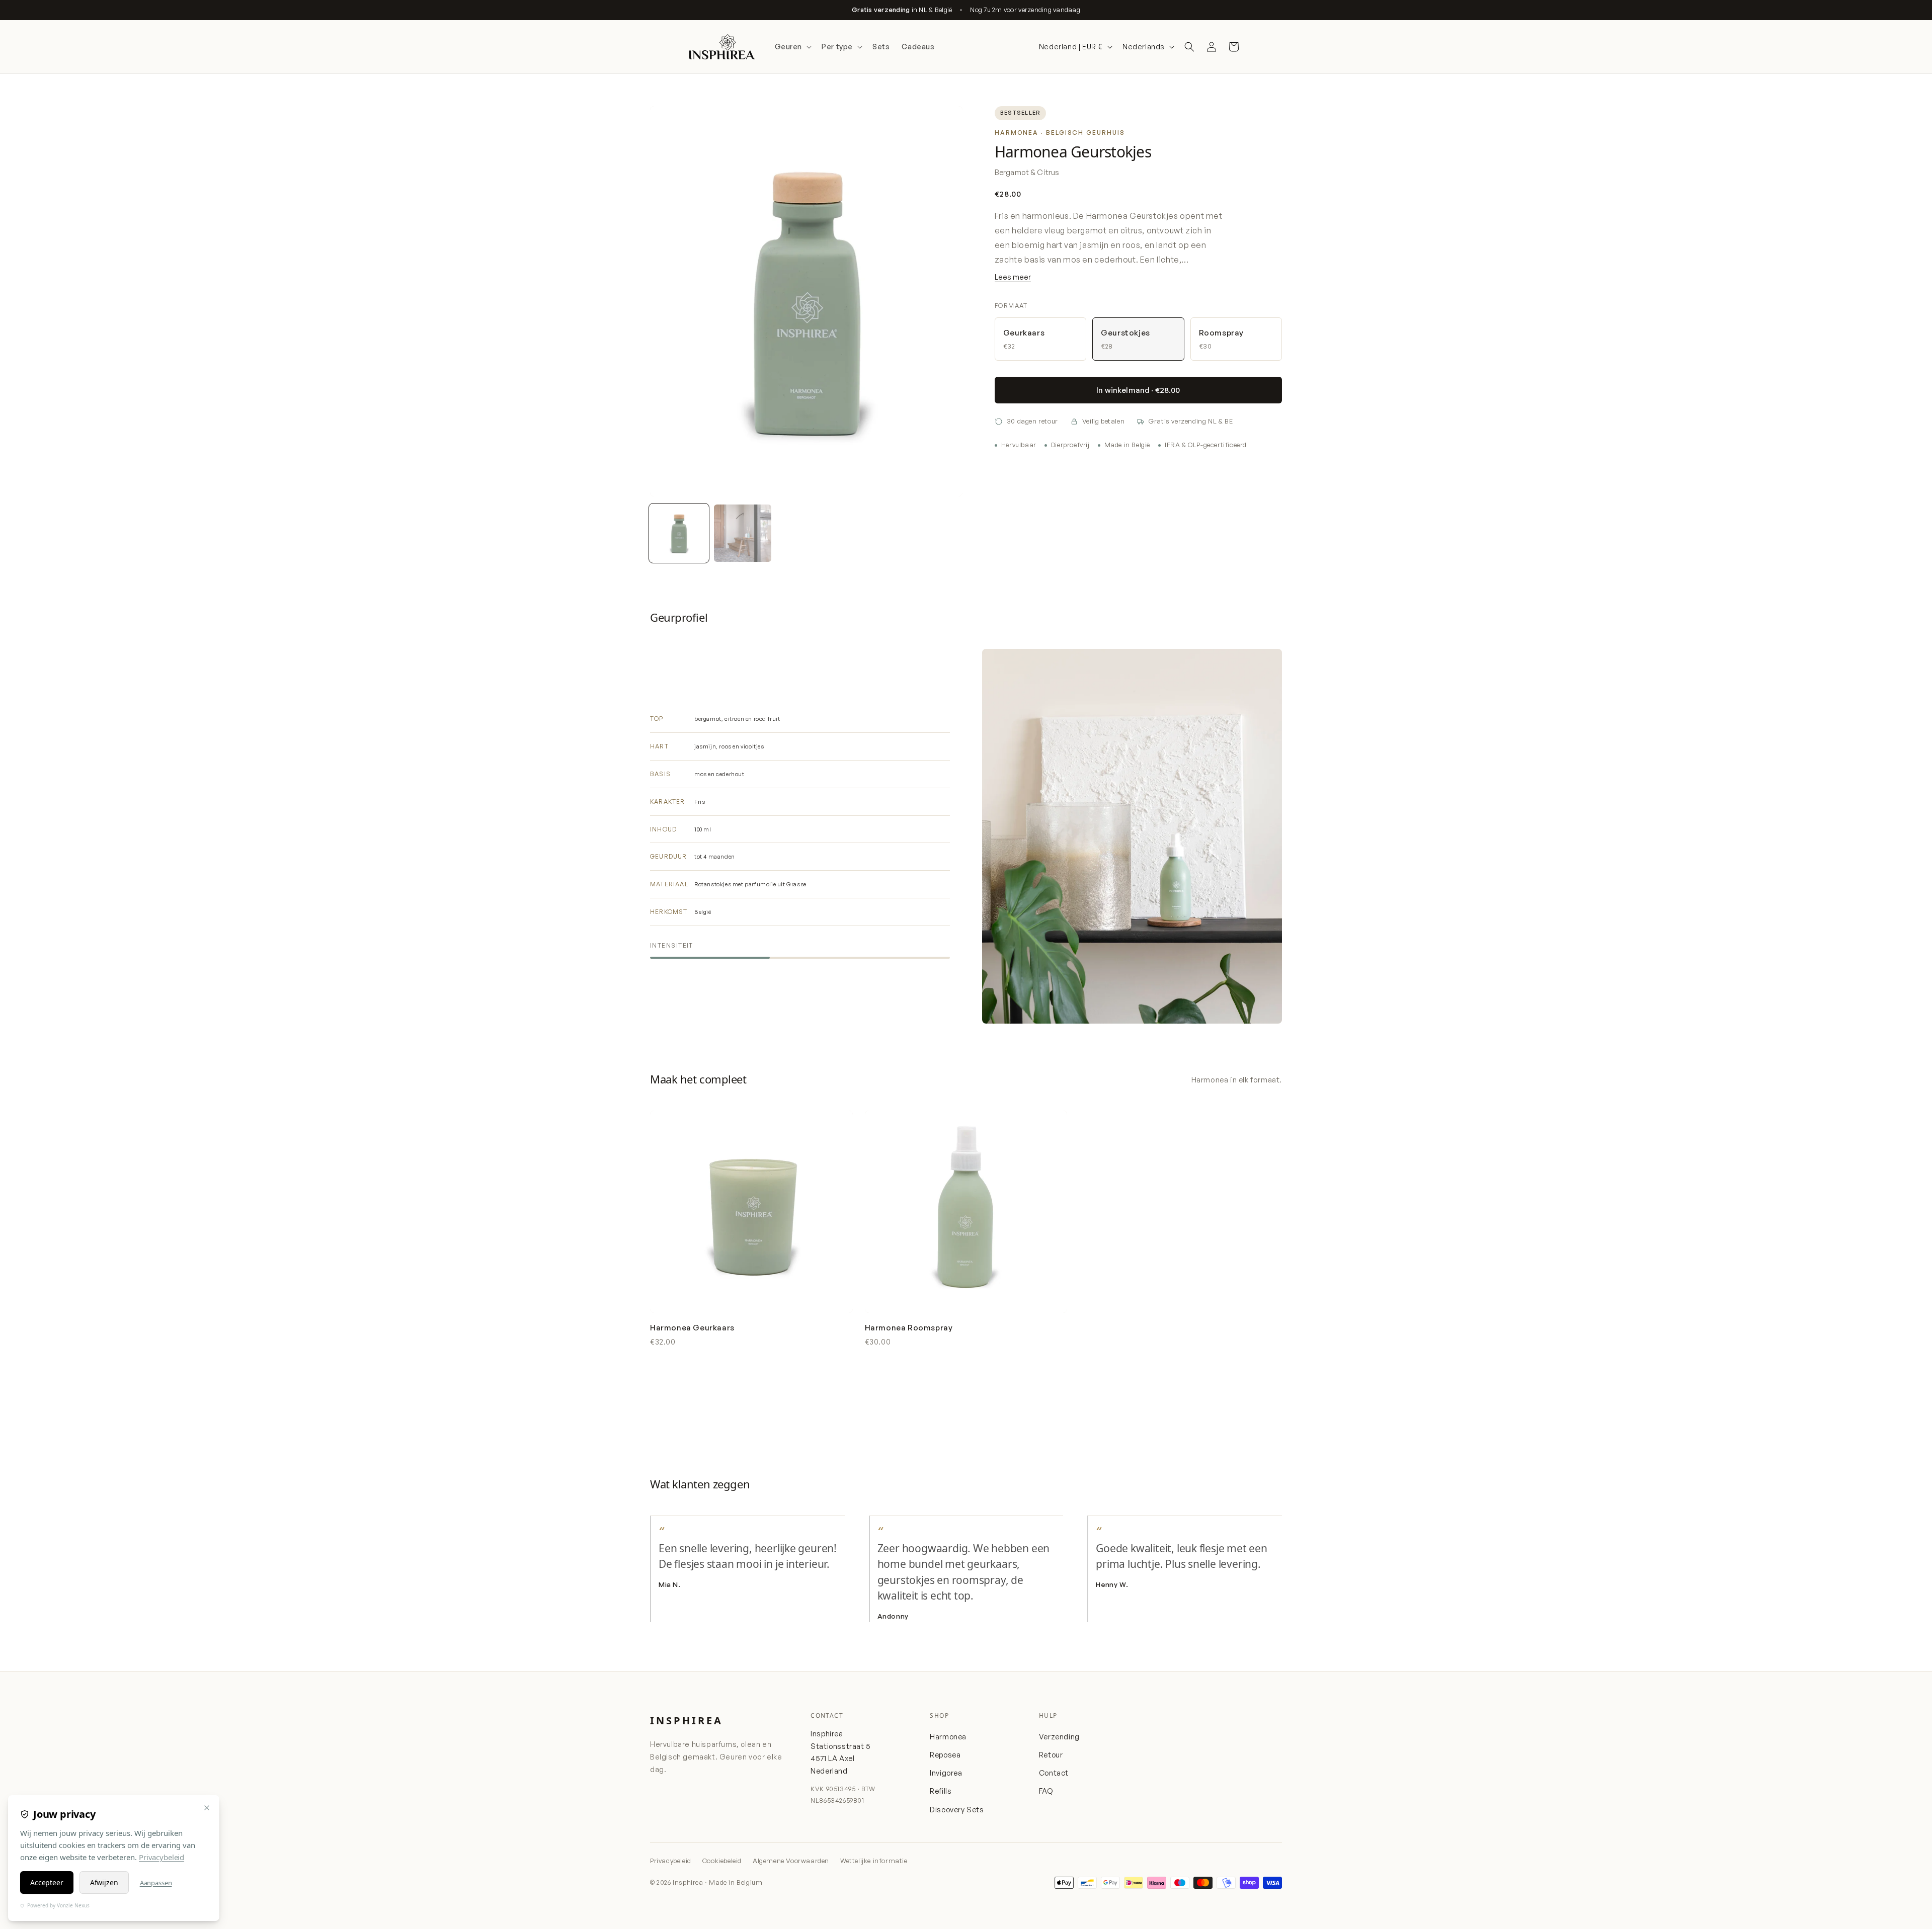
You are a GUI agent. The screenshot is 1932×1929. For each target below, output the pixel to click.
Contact (1054, 1773)
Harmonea (948, 1736)
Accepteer (47, 1882)
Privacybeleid (671, 1861)
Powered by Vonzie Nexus (58, 1905)
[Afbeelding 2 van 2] (743, 533)
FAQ (1046, 1791)
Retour (1051, 1754)
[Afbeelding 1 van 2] (679, 533)
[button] (792, 47)
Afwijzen (104, 1882)
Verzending (1059, 1736)
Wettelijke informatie (874, 1861)
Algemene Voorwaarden (791, 1861)
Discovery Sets (957, 1809)
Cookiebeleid (722, 1861)
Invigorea (946, 1773)
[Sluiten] (207, 1808)
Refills (941, 1791)
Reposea (945, 1754)
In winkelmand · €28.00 (1138, 390)
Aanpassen (156, 1883)
